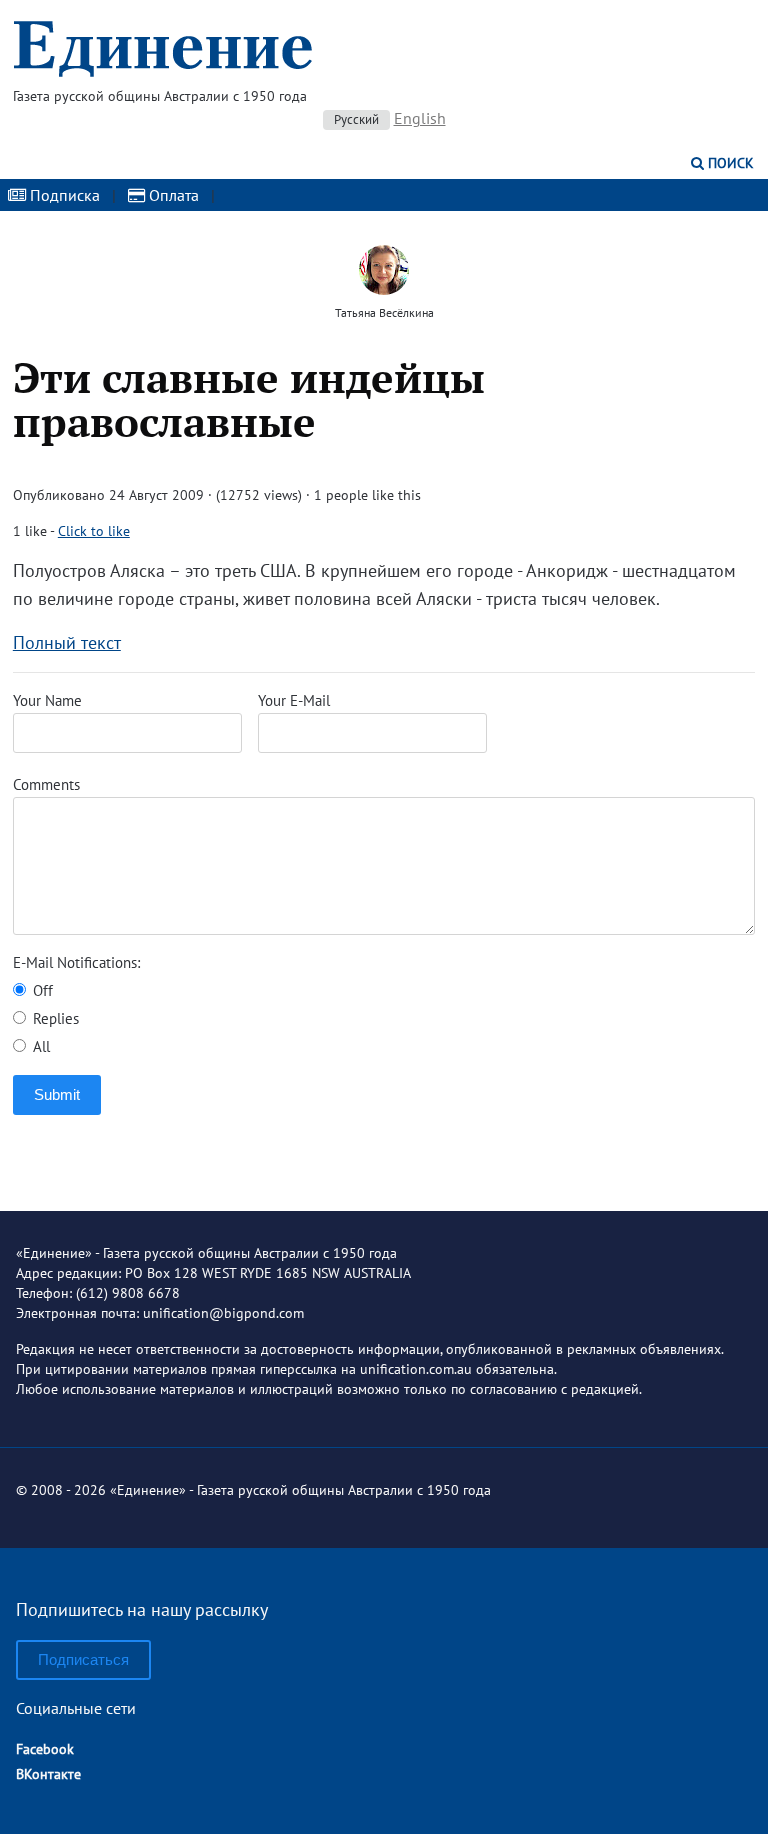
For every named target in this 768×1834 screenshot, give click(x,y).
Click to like (94, 531)
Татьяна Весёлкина (384, 312)
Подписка (63, 195)
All (39, 1046)
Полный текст (67, 642)
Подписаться (83, 1659)
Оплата (172, 195)
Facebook (45, 1749)
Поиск (729, 163)
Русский (356, 119)
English (420, 118)
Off (41, 990)
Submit (57, 1094)
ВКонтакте (48, 1774)
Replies (54, 1018)
